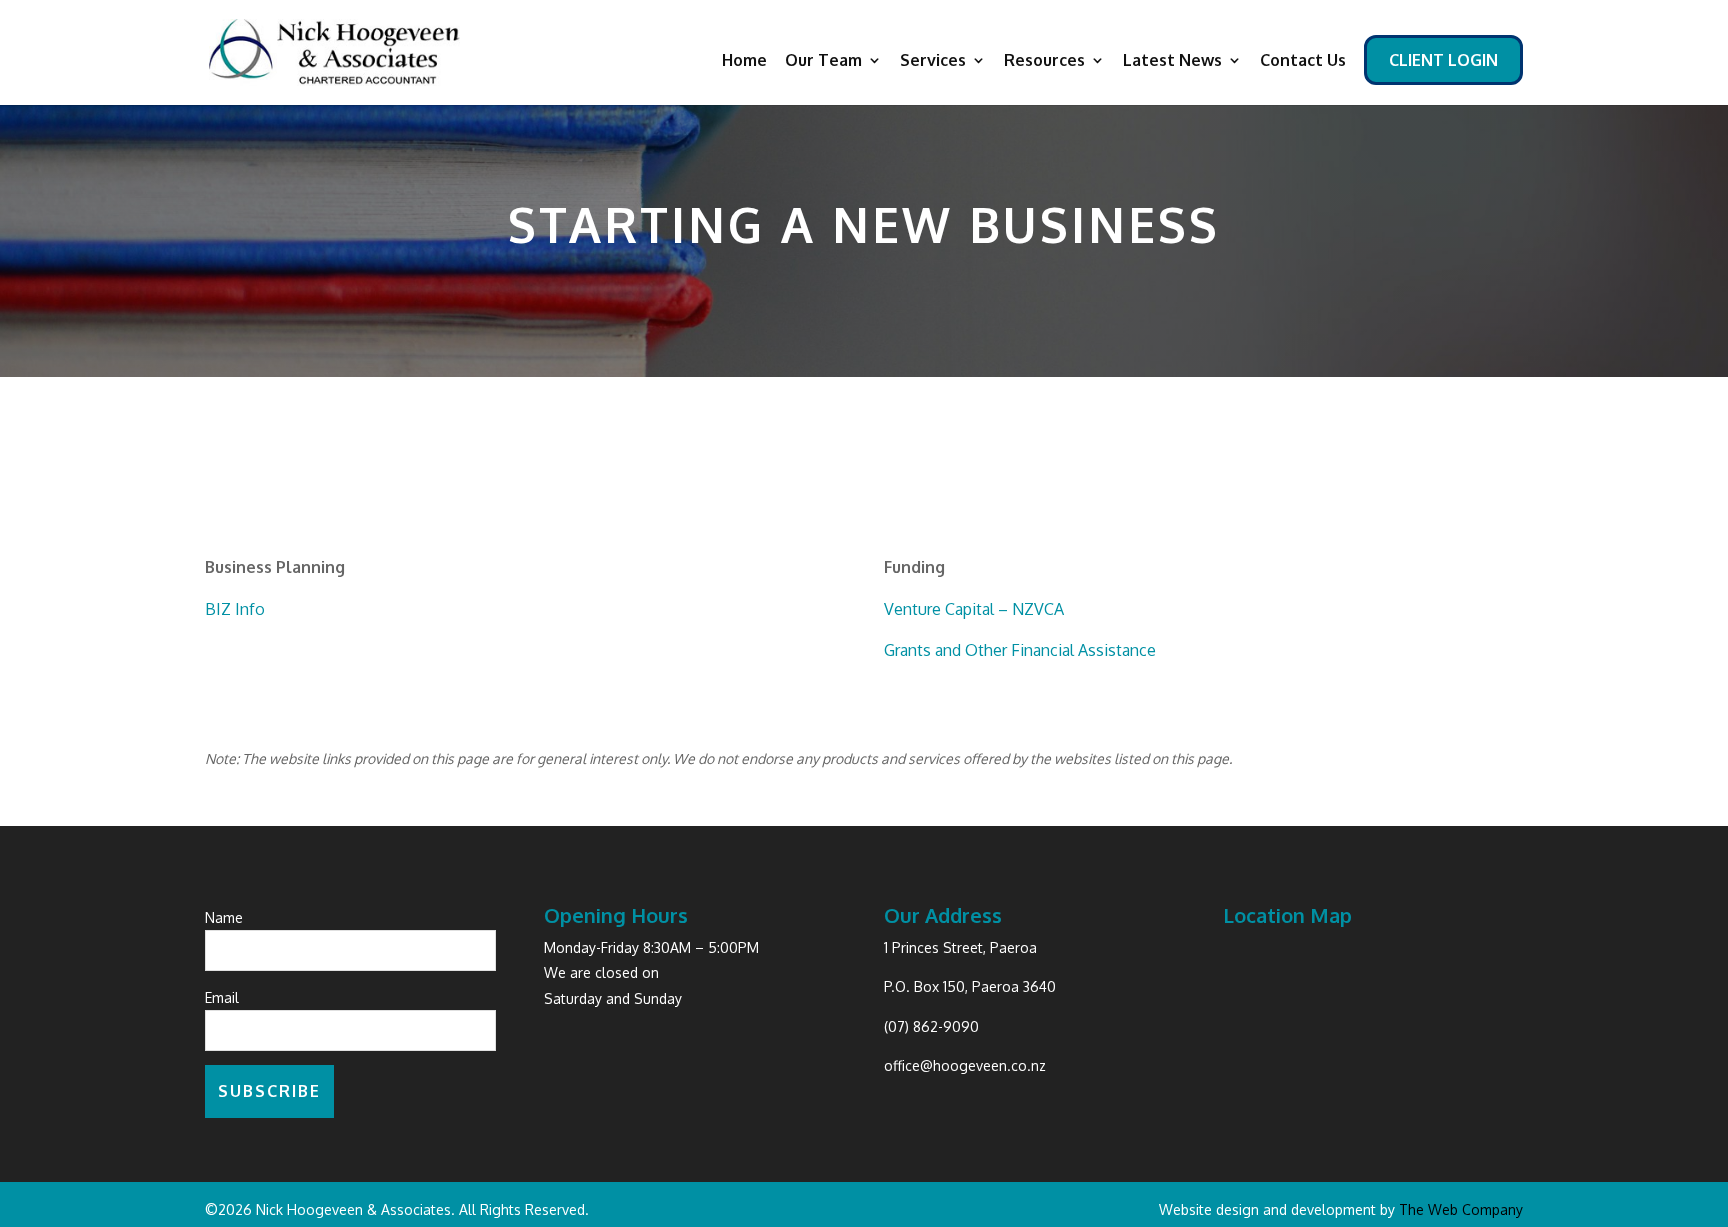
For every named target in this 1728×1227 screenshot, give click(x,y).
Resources (1044, 61)
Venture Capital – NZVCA (974, 609)
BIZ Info (235, 609)
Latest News (1172, 61)
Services (933, 61)
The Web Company (1461, 1209)
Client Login (1443, 61)
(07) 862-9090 (931, 1026)
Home (744, 61)
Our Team (823, 61)
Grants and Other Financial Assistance (1020, 650)
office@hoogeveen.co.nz (965, 1065)
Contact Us (1303, 61)
